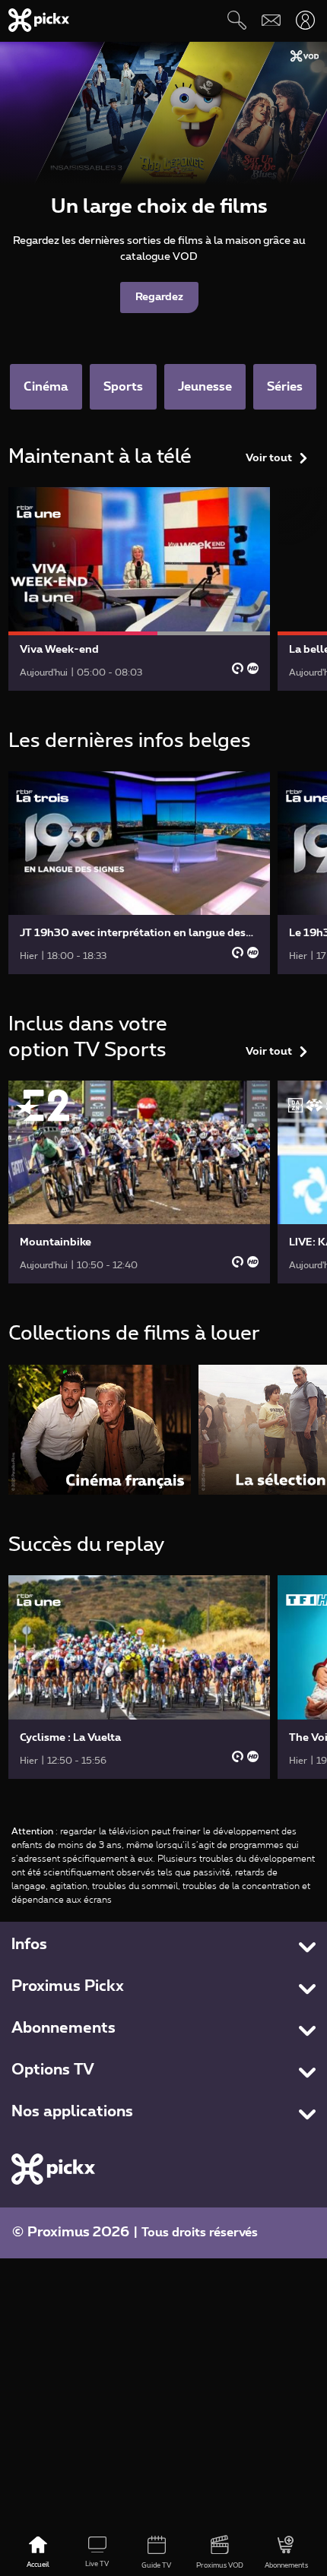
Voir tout (269, 458)
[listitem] (100, 1430)
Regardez (159, 297)
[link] (139, 589)
